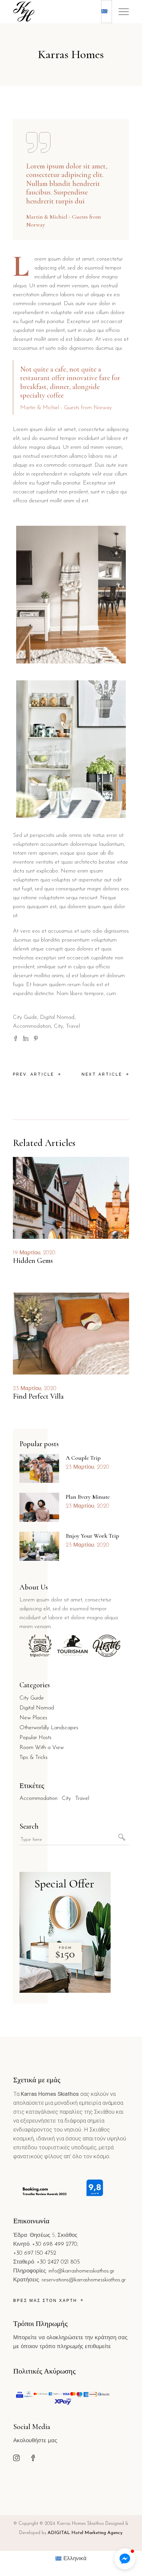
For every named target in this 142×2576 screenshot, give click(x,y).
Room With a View (42, 1748)
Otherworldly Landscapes (49, 1728)
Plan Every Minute (88, 1497)
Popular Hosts (35, 1738)
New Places (33, 1718)
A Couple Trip (83, 1458)
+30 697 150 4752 (35, 2253)
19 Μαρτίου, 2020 (34, 1253)
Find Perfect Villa (38, 1396)
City (58, 1026)
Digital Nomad (57, 1017)
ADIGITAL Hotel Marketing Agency (85, 2533)
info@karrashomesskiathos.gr (81, 2271)
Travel (73, 1026)
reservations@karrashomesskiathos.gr (84, 2280)
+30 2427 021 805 (58, 2262)
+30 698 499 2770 (55, 2244)
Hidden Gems (33, 1261)
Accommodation (32, 1026)
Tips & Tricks (34, 1757)
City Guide (25, 1017)
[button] (125, 2559)
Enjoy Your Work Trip (92, 1536)
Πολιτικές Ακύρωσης (44, 2371)
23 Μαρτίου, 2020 (35, 1389)
